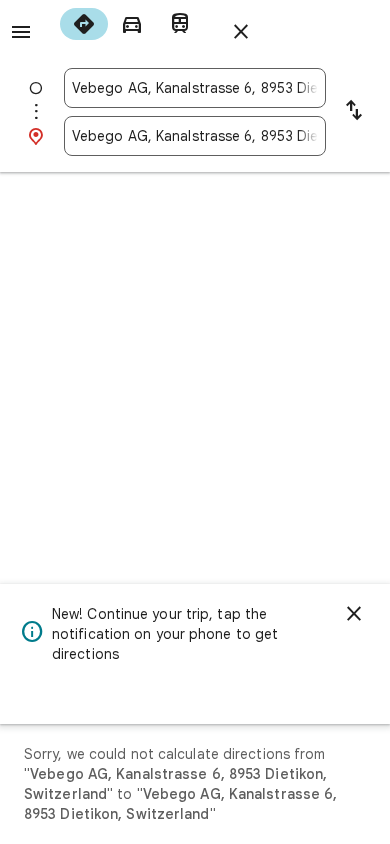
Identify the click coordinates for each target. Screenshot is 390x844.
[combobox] (195, 88)
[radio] (84, 24)
